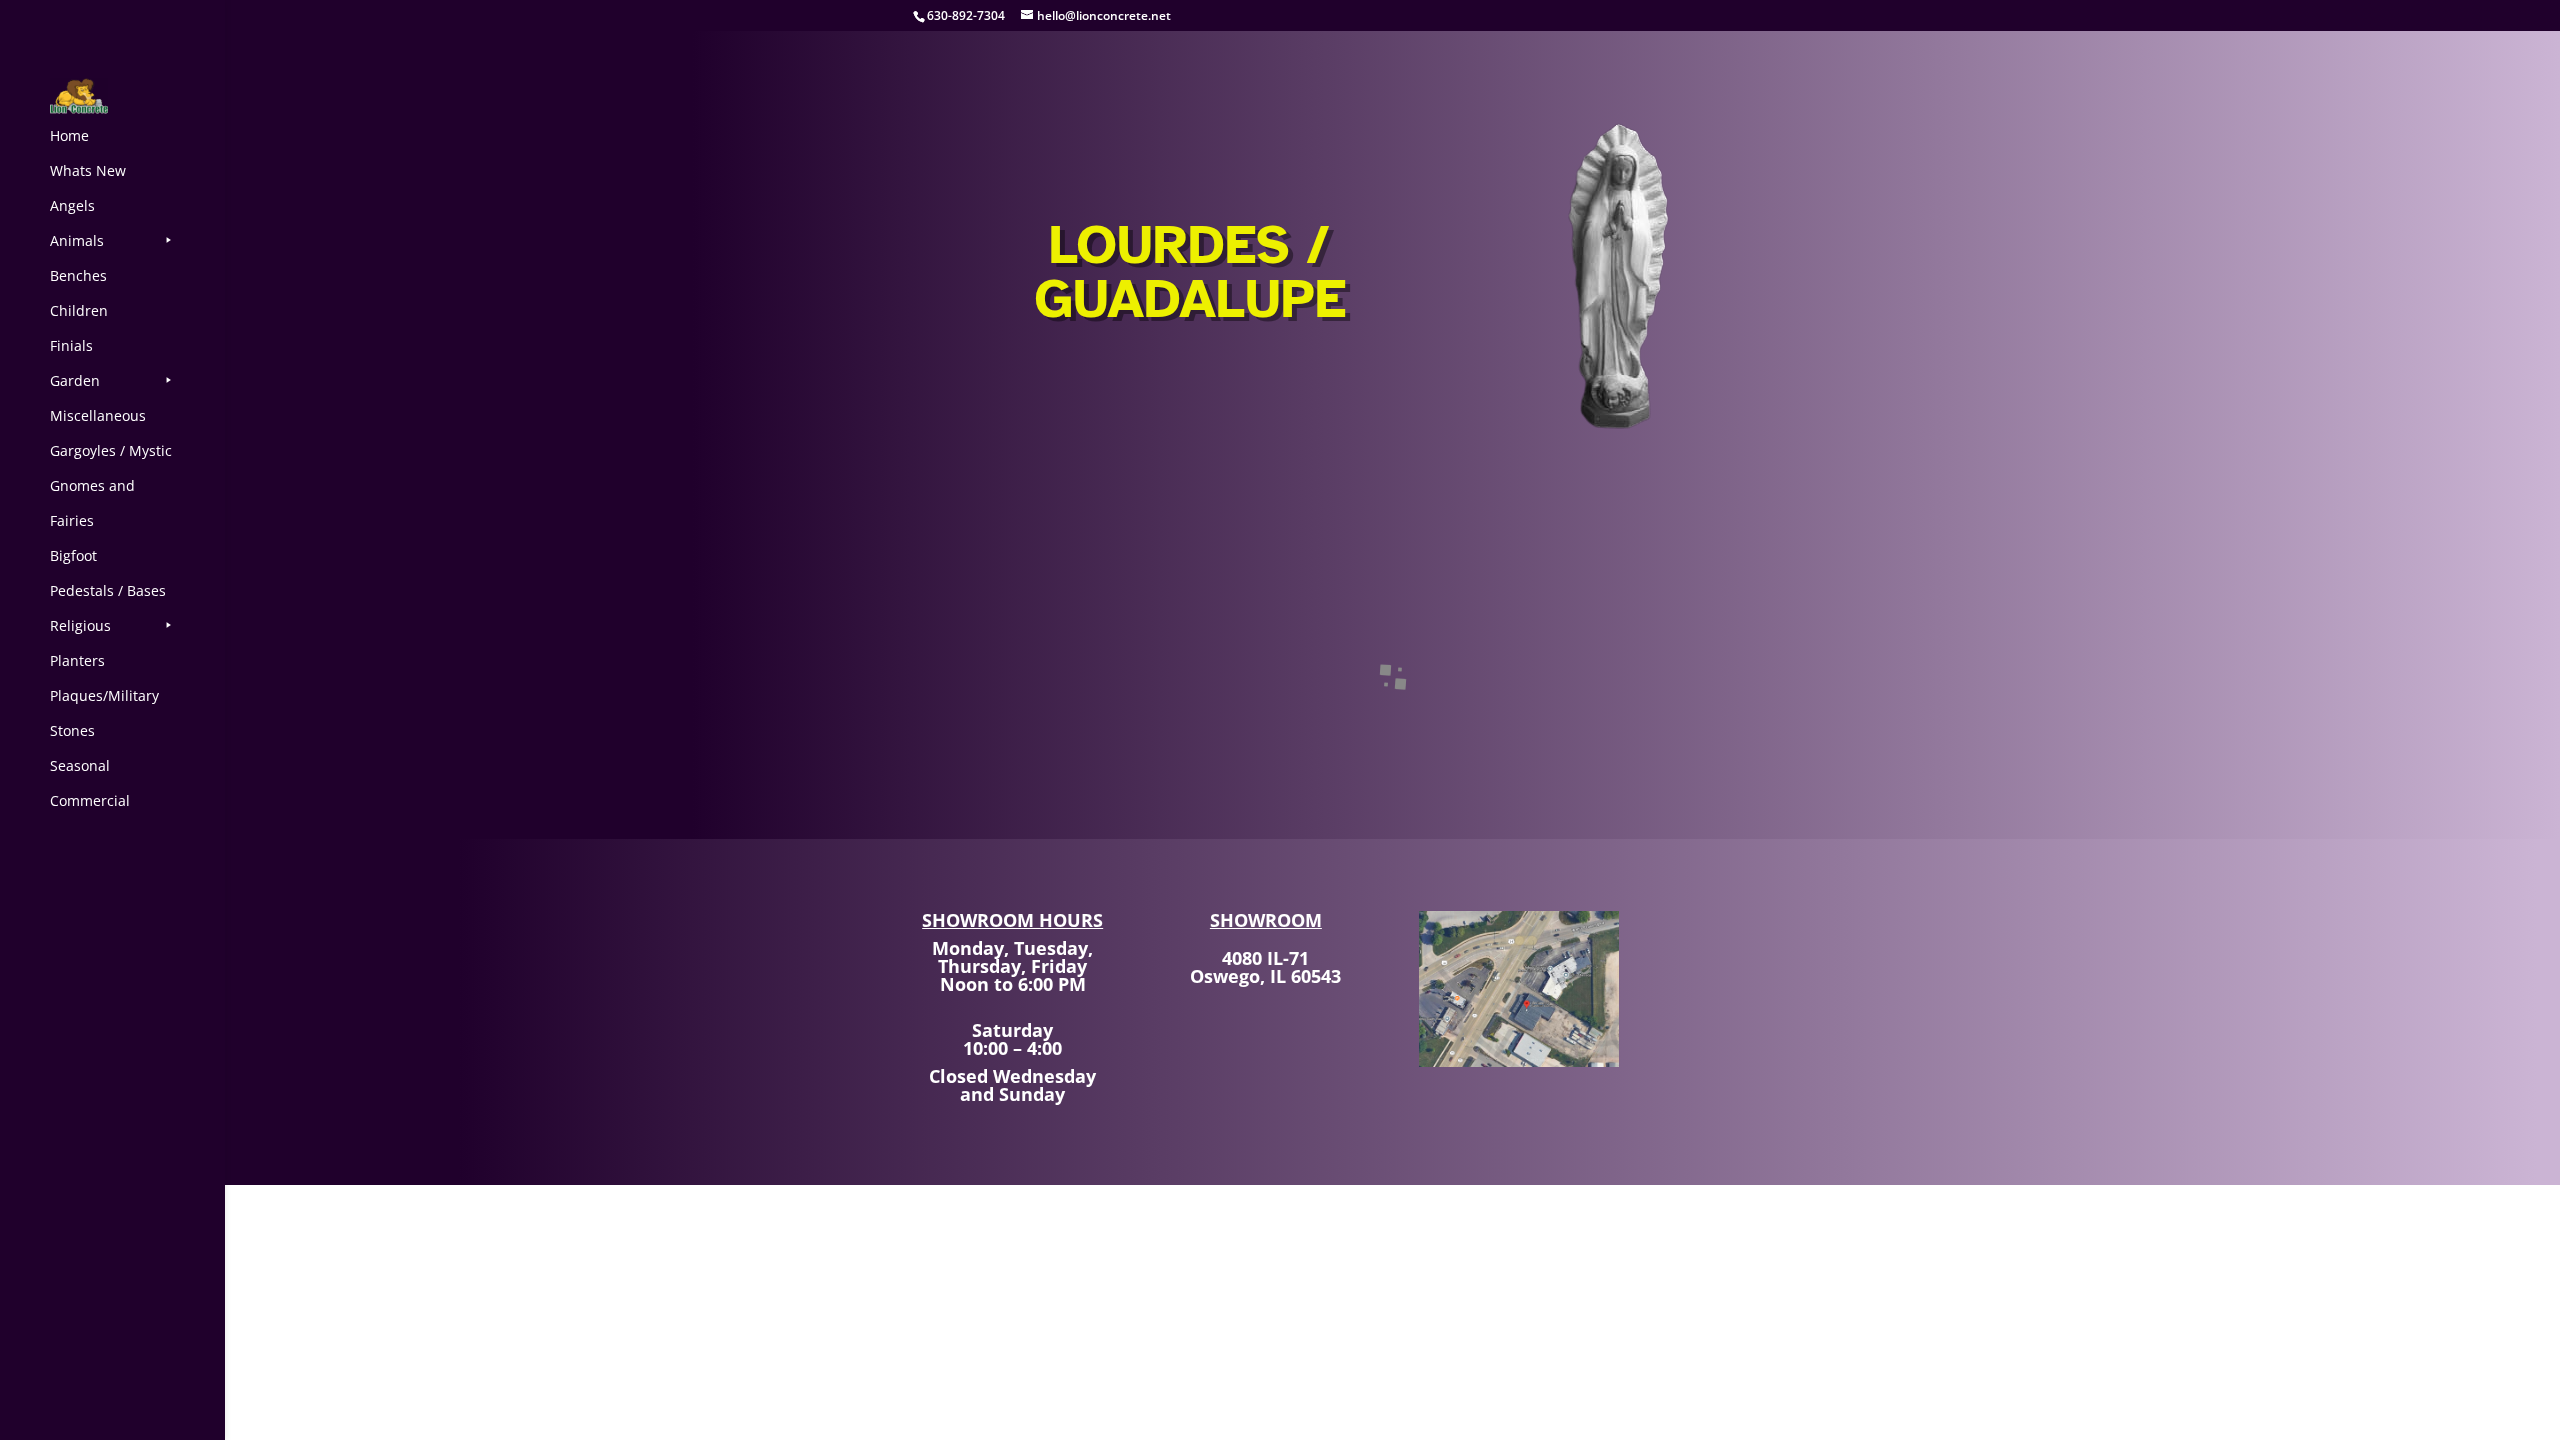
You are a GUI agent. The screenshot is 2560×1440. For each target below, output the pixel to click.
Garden (75, 380)
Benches (78, 275)
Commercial (90, 800)
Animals (77, 240)
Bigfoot (73, 555)
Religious (80, 625)
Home (69, 135)
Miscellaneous (98, 415)
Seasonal (80, 765)
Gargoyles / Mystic (111, 450)
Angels (72, 205)
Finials (71, 345)
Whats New (88, 170)
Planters (77, 660)
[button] (1034, 708)
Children (79, 310)
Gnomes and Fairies (92, 503)
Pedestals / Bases (108, 590)
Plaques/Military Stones (104, 713)
